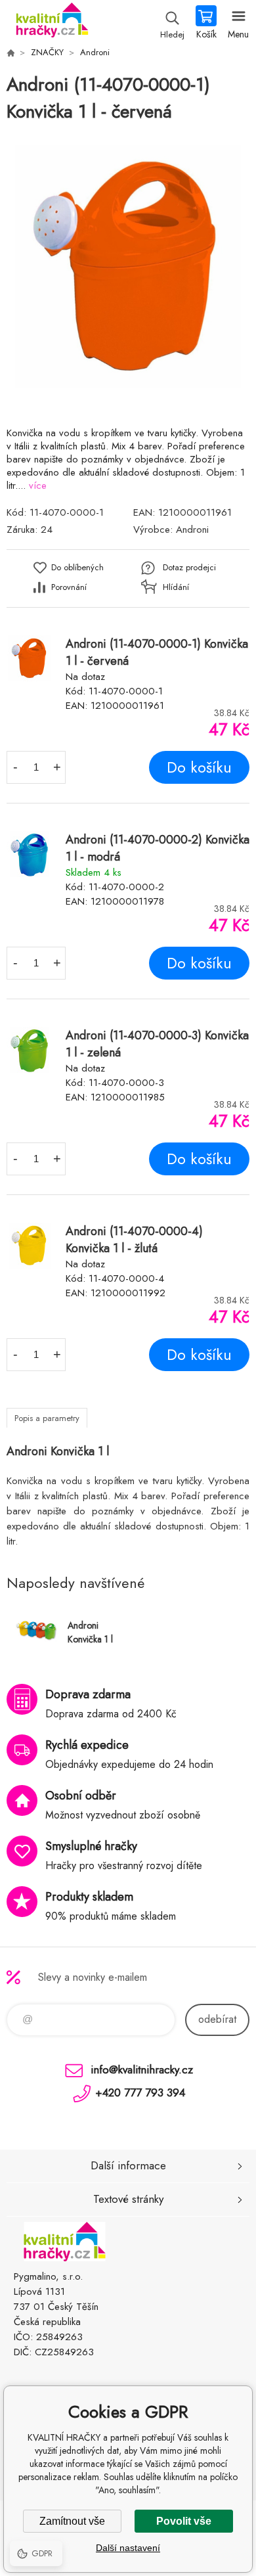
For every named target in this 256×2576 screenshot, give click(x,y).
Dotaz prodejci (189, 567)
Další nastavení (128, 2548)
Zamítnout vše (72, 2521)
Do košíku (199, 767)
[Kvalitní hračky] (11, 53)
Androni (95, 52)
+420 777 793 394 (140, 2092)
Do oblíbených (77, 567)
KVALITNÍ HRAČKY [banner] (52, 23)
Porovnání (69, 587)
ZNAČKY (47, 52)
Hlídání (176, 587)
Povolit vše (184, 2521)
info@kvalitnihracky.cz (142, 2069)
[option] (128, 267)
